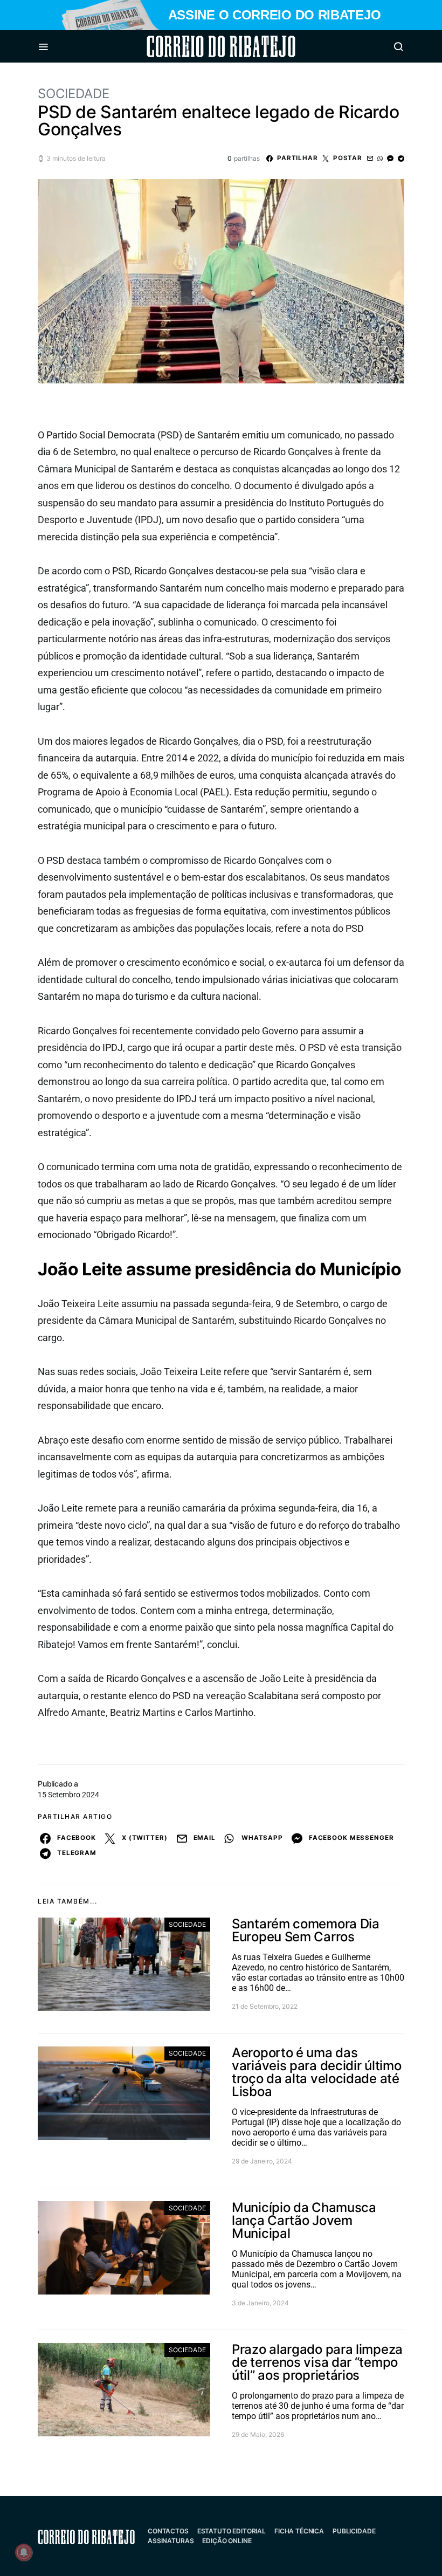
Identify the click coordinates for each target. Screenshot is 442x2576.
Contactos (168, 2531)
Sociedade (74, 94)
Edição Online (227, 2541)
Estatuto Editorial (232, 2531)
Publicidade (354, 2531)
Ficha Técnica (299, 2531)
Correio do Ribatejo (195, 46)
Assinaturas (171, 2541)
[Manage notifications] (24, 2552)
